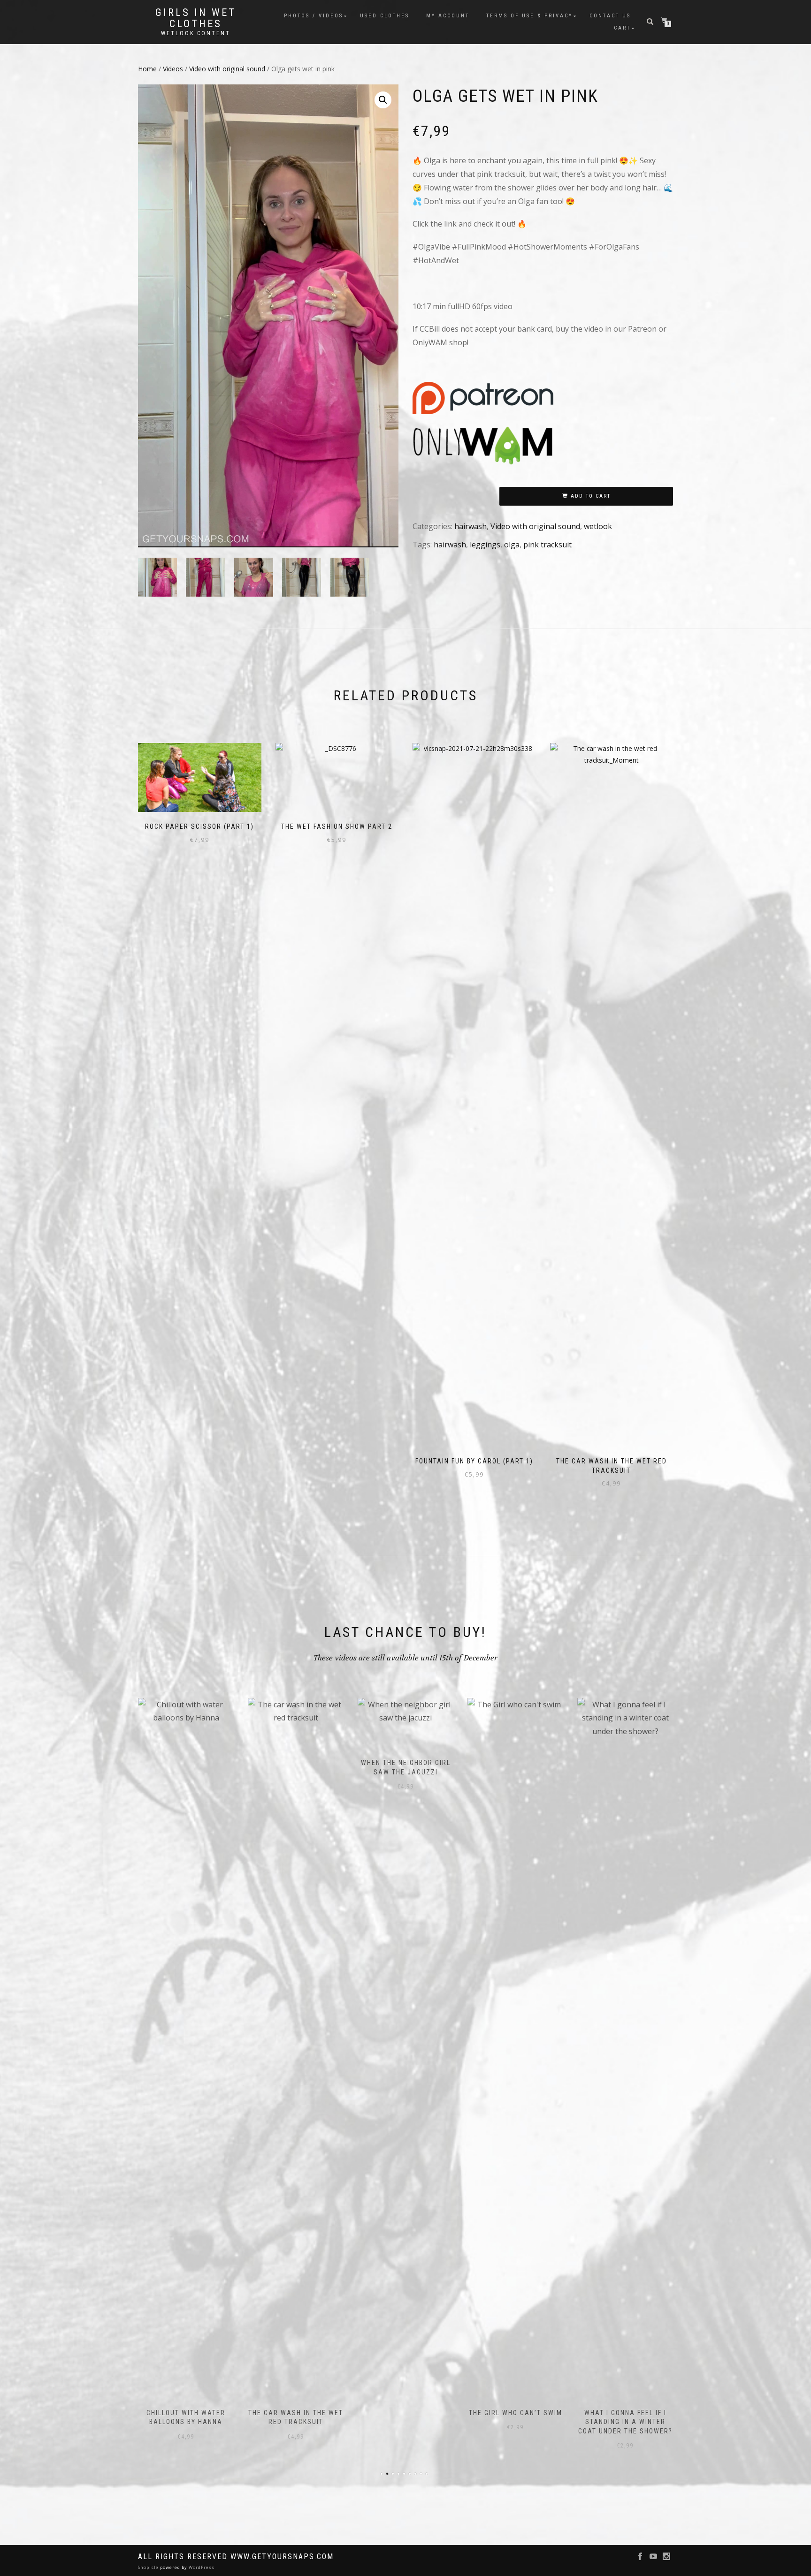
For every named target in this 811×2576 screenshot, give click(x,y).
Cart (622, 28)
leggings (485, 545)
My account (448, 16)
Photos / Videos (314, 16)
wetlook (598, 526)
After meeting (625, 1763)
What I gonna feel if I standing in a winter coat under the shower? (516, 2422)
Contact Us (610, 16)
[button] (383, 100)
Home (147, 69)
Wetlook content (196, 33)
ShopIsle (149, 2567)
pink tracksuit (547, 545)
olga (512, 545)
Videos (173, 69)
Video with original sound (227, 69)
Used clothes (385, 16)
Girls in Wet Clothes (196, 18)
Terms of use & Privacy (529, 16)
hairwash (471, 526)
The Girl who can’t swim (406, 2413)
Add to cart (591, 496)
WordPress (201, 2567)
